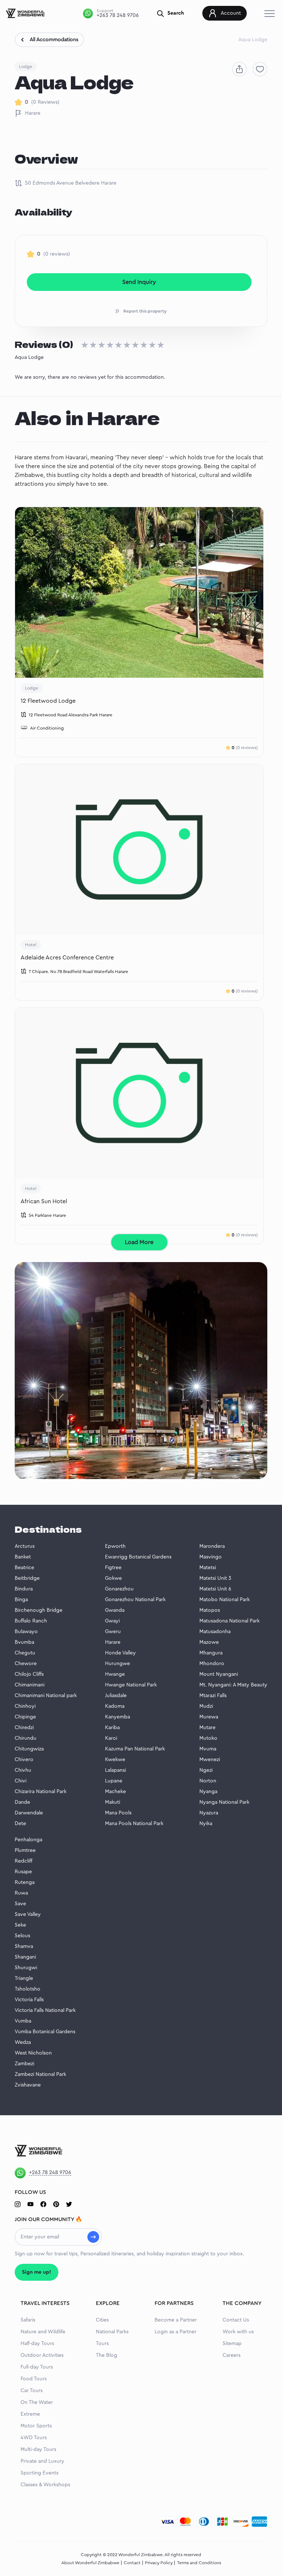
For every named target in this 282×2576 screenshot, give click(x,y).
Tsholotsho (28, 1989)
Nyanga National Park (224, 1802)
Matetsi (208, 1568)
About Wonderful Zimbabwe (90, 2563)
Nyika (206, 1824)
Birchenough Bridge (39, 1610)
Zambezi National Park (40, 2074)
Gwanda (115, 1610)
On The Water (37, 2402)
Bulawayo (26, 1632)
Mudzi (206, 1706)
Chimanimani (30, 1685)
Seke (20, 1925)
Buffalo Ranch (31, 1621)
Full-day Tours (37, 2367)
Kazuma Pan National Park (135, 1749)
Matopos (210, 1610)
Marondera (212, 1546)
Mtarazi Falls (213, 1696)
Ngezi (206, 1770)
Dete (20, 1824)
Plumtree (25, 1850)
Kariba (112, 1728)
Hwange (115, 1674)
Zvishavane (28, 2085)
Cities (102, 2320)
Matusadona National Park (229, 1621)
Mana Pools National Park (134, 1824)
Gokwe (113, 1578)
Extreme (30, 2414)
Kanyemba (117, 1717)
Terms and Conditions (199, 2563)
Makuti (113, 1802)
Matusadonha (215, 1632)
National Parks (112, 2332)
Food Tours (34, 2379)
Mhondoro (212, 1664)
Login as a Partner (176, 2332)
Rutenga (25, 1882)
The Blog (106, 2355)
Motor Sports (36, 2426)
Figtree (113, 1568)
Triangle (24, 1978)
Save (20, 1904)
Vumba (23, 2021)
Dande (22, 1802)
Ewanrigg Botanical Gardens (138, 1557)
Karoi (111, 1738)
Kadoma (115, 1706)
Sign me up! (37, 2272)
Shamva (24, 1946)
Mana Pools (118, 1813)
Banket (23, 1557)
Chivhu (23, 1770)
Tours (102, 2344)
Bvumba (24, 1642)
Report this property (145, 311)
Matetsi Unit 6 (215, 1589)
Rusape (23, 1872)
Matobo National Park (225, 1600)
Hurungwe (117, 1664)
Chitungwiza (29, 1749)
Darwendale (29, 1813)
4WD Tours (34, 2438)
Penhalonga (28, 1840)
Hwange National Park (131, 1685)
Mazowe (209, 1642)
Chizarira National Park (41, 1792)
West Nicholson (33, 2053)
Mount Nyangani (219, 1674)
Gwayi (112, 1621)
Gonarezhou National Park (135, 1600)
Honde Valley (120, 1653)
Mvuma (208, 1749)
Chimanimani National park (46, 1696)
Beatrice (24, 1568)
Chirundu (26, 1738)
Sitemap (232, 2344)
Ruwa (21, 1893)
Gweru (113, 1632)
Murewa (209, 1717)
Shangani (25, 1957)
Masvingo (211, 1557)
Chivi (21, 1781)
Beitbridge (27, 1578)
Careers (232, 2355)
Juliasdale (116, 1696)
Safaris (28, 2320)
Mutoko (208, 1738)
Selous (22, 1936)
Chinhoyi (25, 1706)
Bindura (24, 1589)
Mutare (207, 1728)
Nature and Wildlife (43, 2332)
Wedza (23, 2042)
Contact (132, 2563)
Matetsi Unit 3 (215, 1578)
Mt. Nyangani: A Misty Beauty (233, 1685)
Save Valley (28, 1914)
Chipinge (25, 1717)
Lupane (114, 1781)
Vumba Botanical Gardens (45, 2032)
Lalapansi (115, 1770)
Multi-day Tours (38, 2449)
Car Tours (32, 2391)
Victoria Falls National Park (45, 2010)
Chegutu (25, 1653)
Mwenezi (210, 1760)
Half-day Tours (37, 2344)
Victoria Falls (29, 2000)
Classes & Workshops (45, 2485)
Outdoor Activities (42, 2355)
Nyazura (209, 1813)
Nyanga (208, 1792)
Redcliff (23, 1861)
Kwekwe (115, 1760)
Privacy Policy (159, 2563)
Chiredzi (24, 1728)
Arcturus (25, 1546)
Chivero (24, 1760)
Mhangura (211, 1653)
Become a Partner (176, 2320)
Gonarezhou (119, 1589)
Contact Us (236, 2320)
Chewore (26, 1664)
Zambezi (24, 2064)
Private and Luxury (42, 2461)
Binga (21, 1600)
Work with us (238, 2332)
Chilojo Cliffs (29, 1674)
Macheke (115, 1792)
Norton (208, 1781)
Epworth (115, 1546)
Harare (33, 113)
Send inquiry (139, 282)
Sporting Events (39, 2473)
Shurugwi (26, 1968)
